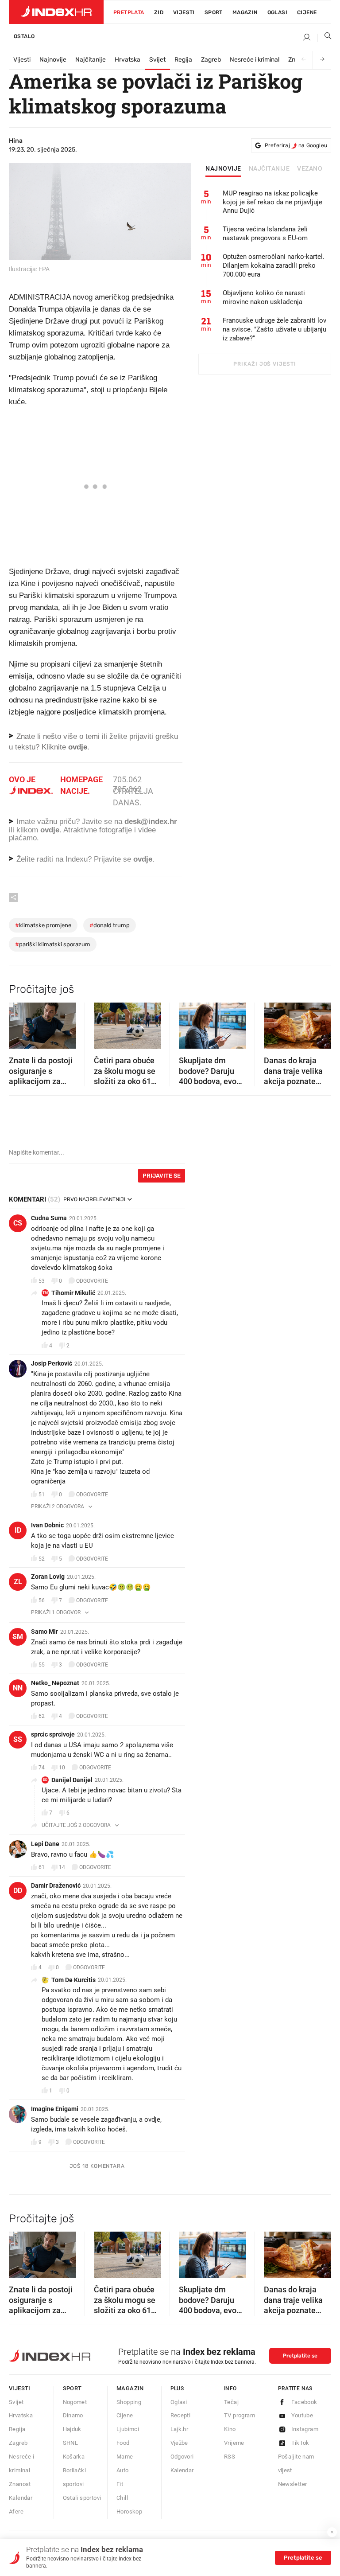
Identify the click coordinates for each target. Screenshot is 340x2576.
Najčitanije (91, 60)
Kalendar (21, 2498)
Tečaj (231, 2402)
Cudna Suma (49, 1218)
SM (18, 1637)
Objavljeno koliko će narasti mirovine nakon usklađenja (264, 297)
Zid (159, 12)
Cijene (307, 12)
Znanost (20, 2484)
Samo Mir (44, 1631)
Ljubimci (128, 2429)
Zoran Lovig (48, 1577)
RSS (230, 2457)
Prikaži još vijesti (265, 364)
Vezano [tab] (310, 169)
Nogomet (75, 2402)
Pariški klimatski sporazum (53, 944)
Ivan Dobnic (47, 1525)
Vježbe (179, 2443)
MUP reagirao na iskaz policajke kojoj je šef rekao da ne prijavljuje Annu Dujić (272, 202)
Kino (230, 2429)
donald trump (110, 925)
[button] (20, 1023)
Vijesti (184, 12)
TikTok (300, 2443)
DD (45, 1780)
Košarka (74, 2457)
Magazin (130, 2388)
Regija (183, 60)
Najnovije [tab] (223, 169)
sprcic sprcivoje (53, 1734)
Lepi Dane (45, 1844)
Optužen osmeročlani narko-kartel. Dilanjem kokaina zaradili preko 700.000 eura (274, 265)
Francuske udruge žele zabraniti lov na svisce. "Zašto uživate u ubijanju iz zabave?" (274, 329)
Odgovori (182, 2457)
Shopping (129, 2402)
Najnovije (53, 60)
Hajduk (72, 2429)
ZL (18, 1582)
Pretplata (129, 12)
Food (123, 2443)
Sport (214, 12)
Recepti (181, 2415)
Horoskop (129, 2512)
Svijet (157, 60)
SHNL (71, 2443)
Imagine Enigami (55, 2109)
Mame (125, 2457)
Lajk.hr (180, 2429)
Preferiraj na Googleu (296, 145)
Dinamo (73, 2415)
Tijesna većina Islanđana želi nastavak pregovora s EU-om (265, 234)
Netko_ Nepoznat (55, 1683)
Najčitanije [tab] (269, 169)
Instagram (305, 2429)
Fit (120, 2484)
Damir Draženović (56, 1885)
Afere (16, 2512)
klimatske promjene (43, 925)
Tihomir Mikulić (73, 1293)
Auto (123, 2470)
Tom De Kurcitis (73, 1980)
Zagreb (211, 60)
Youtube (302, 2415)
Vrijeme (234, 2443)
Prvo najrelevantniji (94, 1199)
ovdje (50, 830)
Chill (122, 2498)
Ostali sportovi (82, 2498)
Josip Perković (52, 1363)
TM (45, 1293)
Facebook (304, 2402)
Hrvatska (127, 60)
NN (18, 1688)
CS (18, 1223)
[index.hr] (56, 12)
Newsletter (293, 2484)
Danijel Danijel (72, 1780)
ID (18, 1530)
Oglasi (277, 12)
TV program (240, 2415)
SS (18, 1739)
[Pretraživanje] (325, 38)
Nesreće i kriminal (255, 60)
